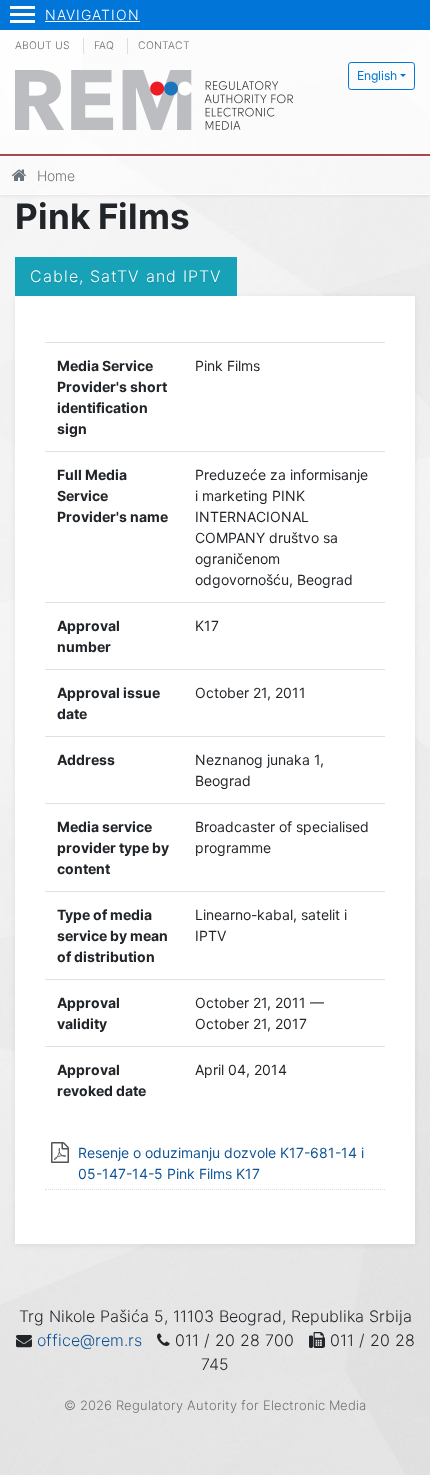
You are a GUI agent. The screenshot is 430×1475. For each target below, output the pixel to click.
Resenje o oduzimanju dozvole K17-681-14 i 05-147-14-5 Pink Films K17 (221, 1163)
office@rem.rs (89, 1340)
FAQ (104, 45)
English (377, 75)
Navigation (92, 14)
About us (42, 45)
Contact (164, 45)
